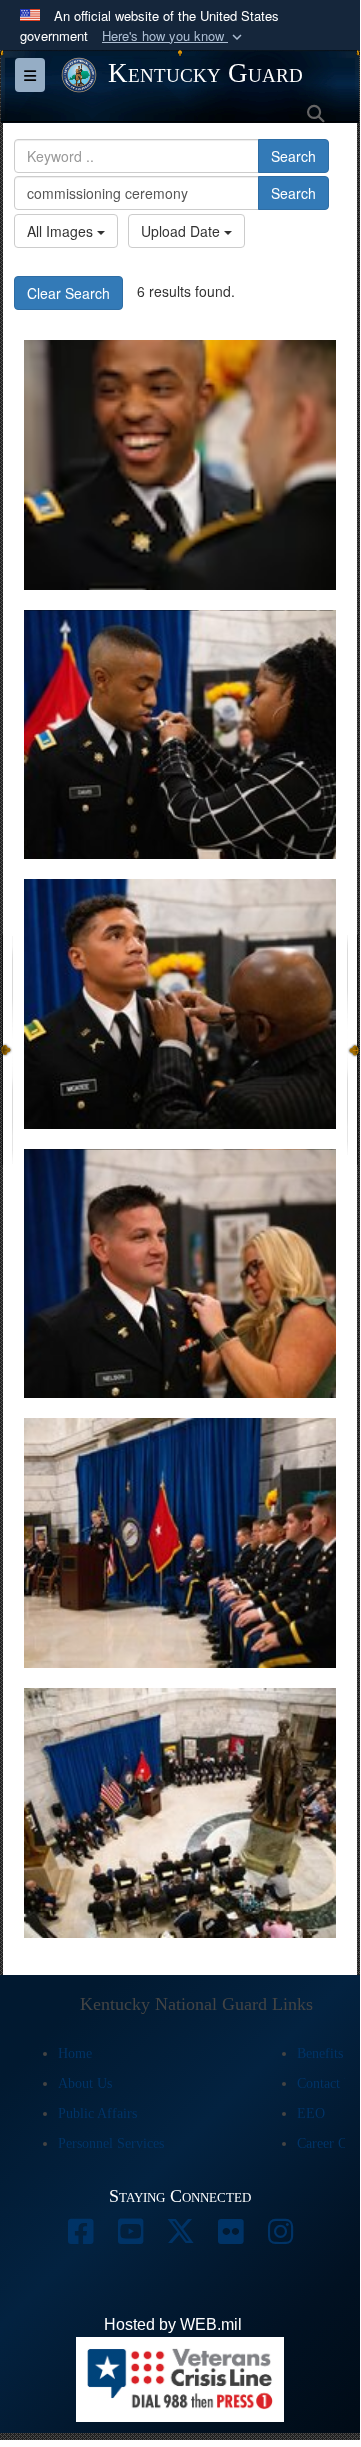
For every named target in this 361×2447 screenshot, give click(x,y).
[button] (174, 36)
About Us (85, 2083)
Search (293, 156)
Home (75, 2053)
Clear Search (68, 293)
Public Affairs (97, 2113)
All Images (62, 231)
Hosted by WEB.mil (173, 2324)
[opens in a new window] (80, 2236)
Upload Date (182, 231)
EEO (311, 2113)
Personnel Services (111, 2143)
